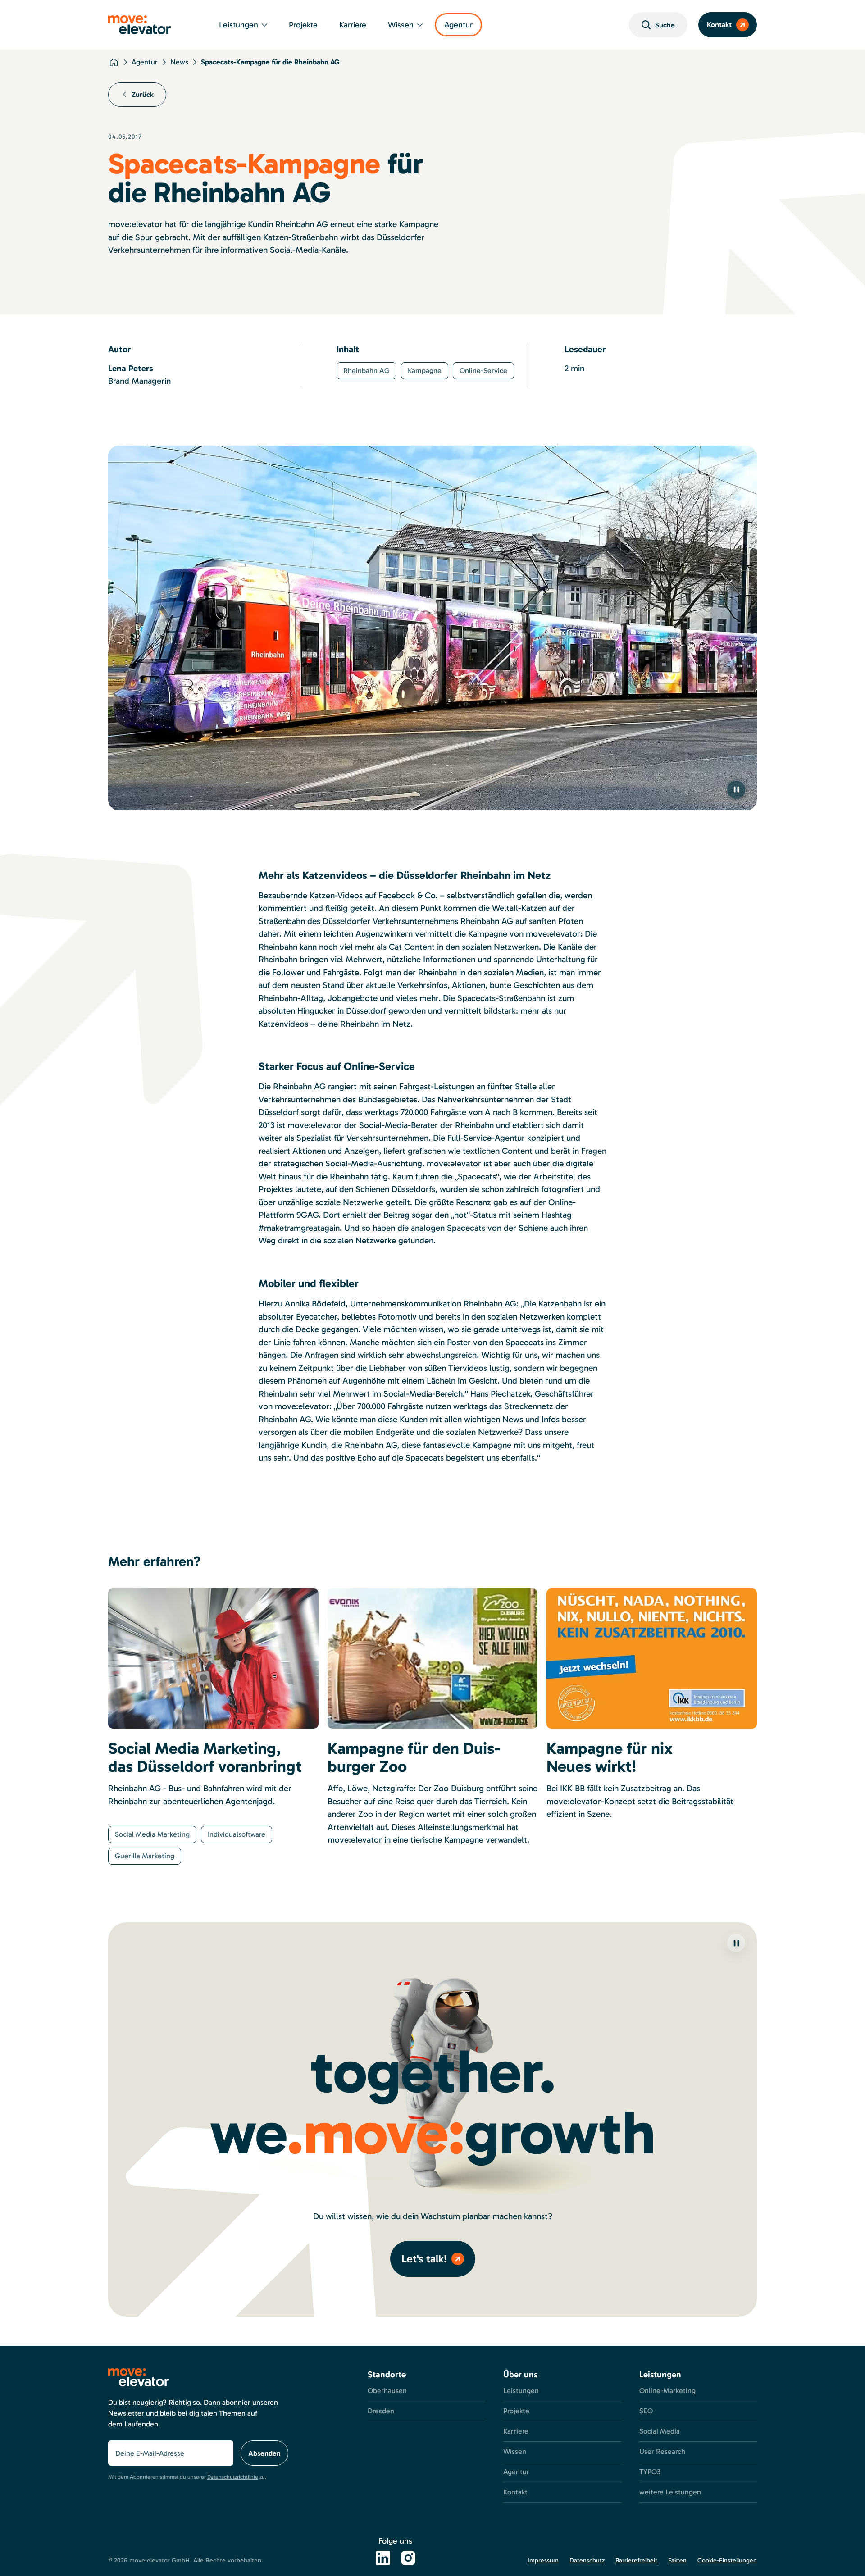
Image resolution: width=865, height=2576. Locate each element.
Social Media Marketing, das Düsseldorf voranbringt (205, 1757)
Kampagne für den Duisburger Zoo (414, 1757)
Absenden (264, 2453)
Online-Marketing (667, 2391)
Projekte (303, 25)
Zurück (143, 94)
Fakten (677, 2560)
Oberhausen (387, 2391)
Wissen (401, 25)
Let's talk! (424, 2259)
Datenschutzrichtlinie (233, 2477)
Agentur (458, 25)
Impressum (543, 2560)
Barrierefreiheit (636, 2560)
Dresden (381, 2411)
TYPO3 (650, 2472)
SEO (646, 2411)
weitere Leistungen (670, 2492)
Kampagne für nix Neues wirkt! (610, 1757)
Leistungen (239, 25)
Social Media (660, 2431)
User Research (662, 2451)
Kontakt (719, 25)
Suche (665, 25)
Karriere (353, 25)
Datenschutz (587, 2560)
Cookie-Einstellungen (727, 2560)
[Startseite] (114, 62)
